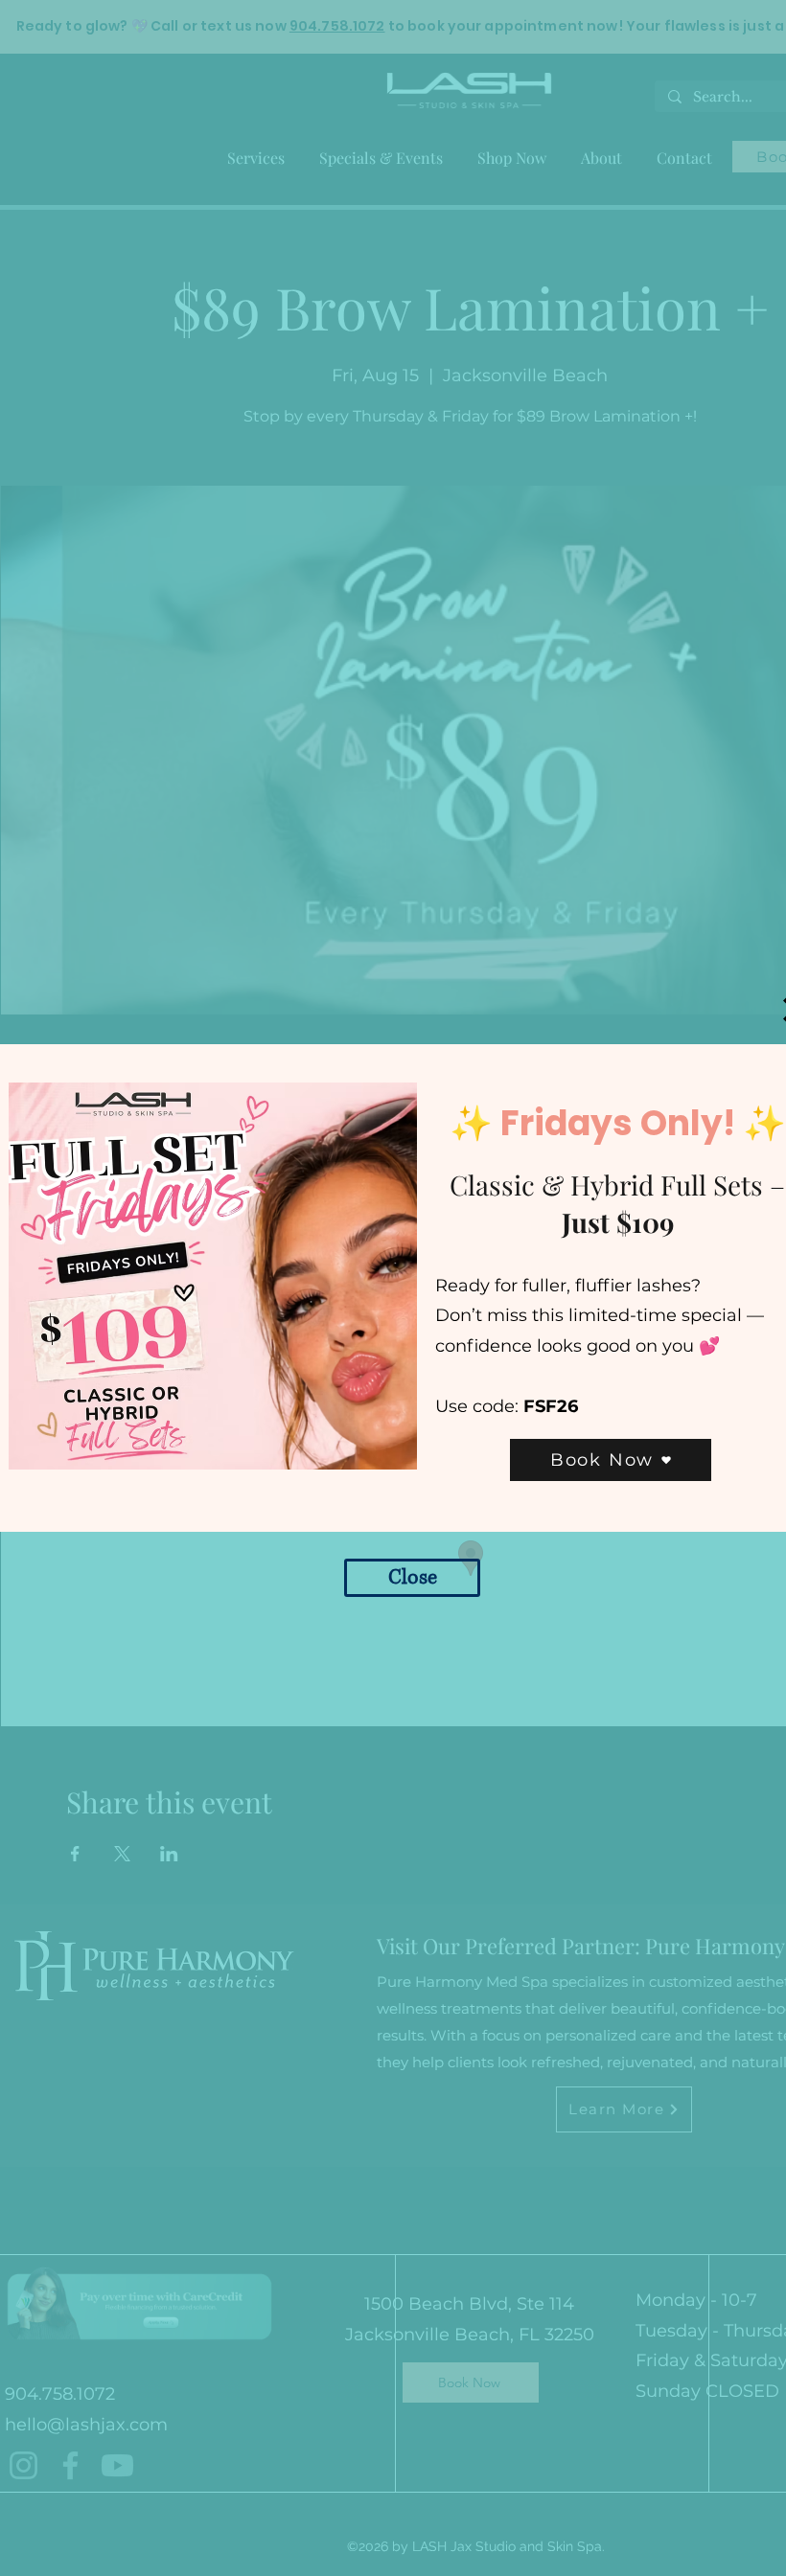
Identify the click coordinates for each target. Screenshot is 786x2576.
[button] (412, 1578)
